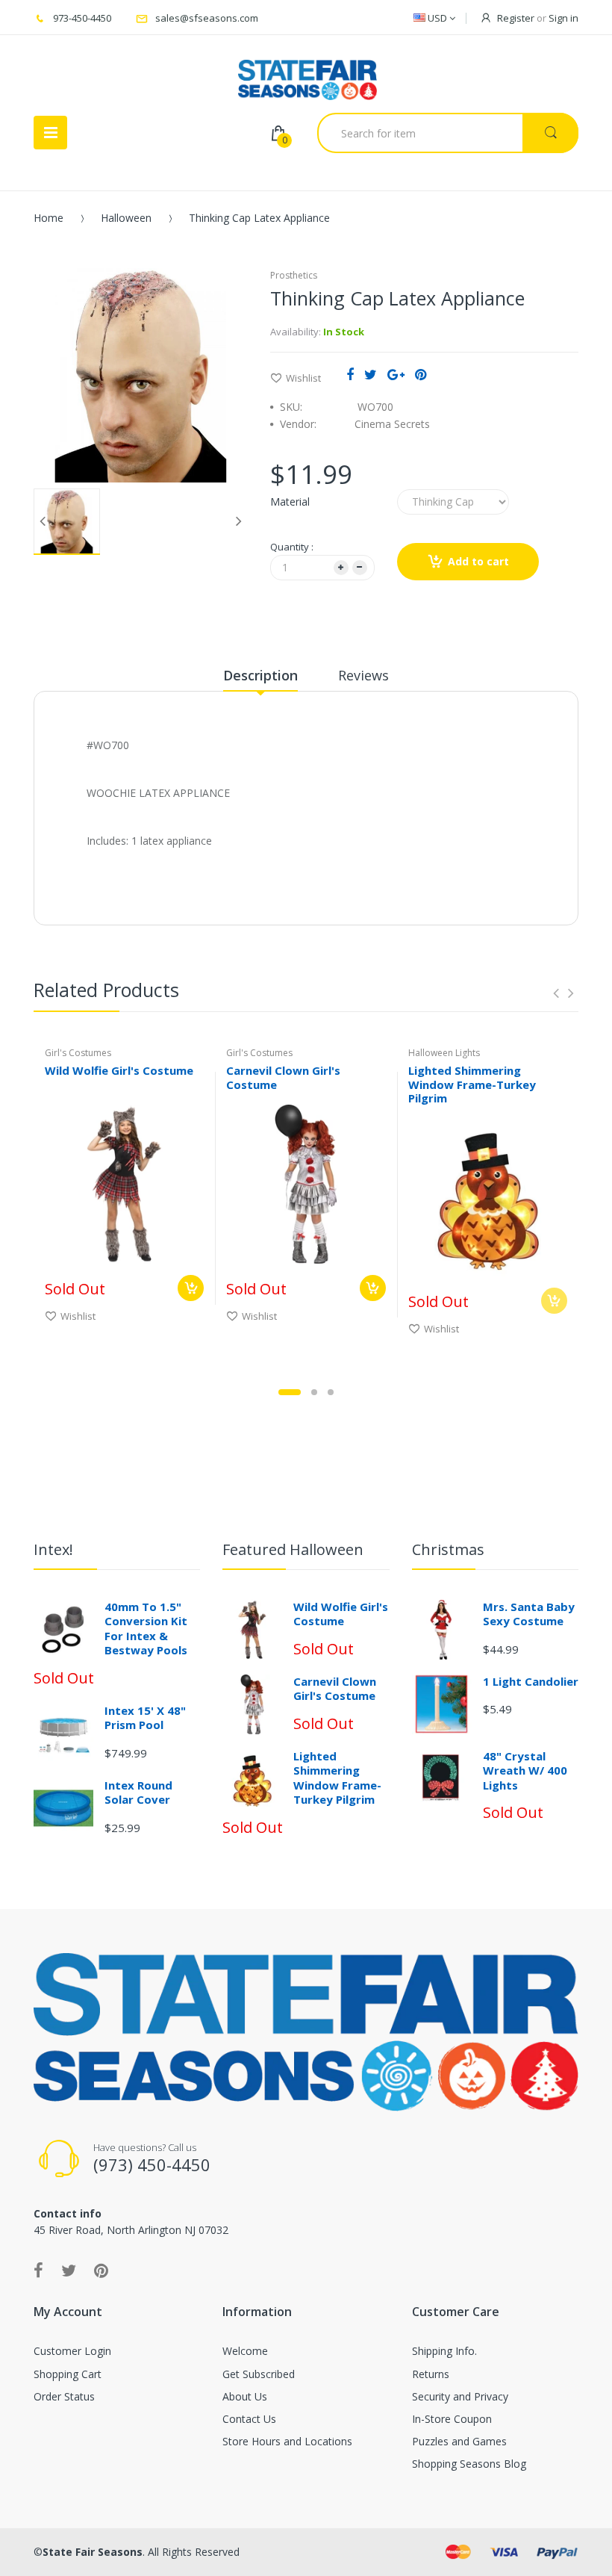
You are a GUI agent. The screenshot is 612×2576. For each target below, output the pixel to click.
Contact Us (249, 2419)
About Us (245, 2396)
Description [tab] (260, 675)
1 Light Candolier (531, 1681)
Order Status (64, 2396)
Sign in (563, 18)
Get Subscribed (259, 2374)
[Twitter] (371, 374)
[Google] (396, 374)
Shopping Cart (68, 2374)
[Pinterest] (421, 374)
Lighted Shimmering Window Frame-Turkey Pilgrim (472, 1084)
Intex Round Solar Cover (138, 1793)
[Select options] (191, 1288)
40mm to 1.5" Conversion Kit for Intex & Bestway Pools (146, 1629)
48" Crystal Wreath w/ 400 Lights (525, 1770)
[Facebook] (350, 374)
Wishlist (303, 378)
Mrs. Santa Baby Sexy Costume (529, 1614)
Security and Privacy (460, 2396)
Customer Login (72, 2351)
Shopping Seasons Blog (469, 2464)
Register (516, 18)
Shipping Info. (444, 2351)
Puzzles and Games (459, 2441)
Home (49, 218)
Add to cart (478, 561)
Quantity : (292, 547)
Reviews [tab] (363, 675)
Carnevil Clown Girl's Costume (283, 1077)
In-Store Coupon (452, 2419)
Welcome (245, 2351)
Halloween (126, 218)
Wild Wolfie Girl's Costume (119, 1070)
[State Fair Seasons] (307, 74)
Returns (431, 2374)
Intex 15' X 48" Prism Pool (145, 1718)
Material (290, 502)
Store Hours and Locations (287, 2441)
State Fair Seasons (93, 2552)
